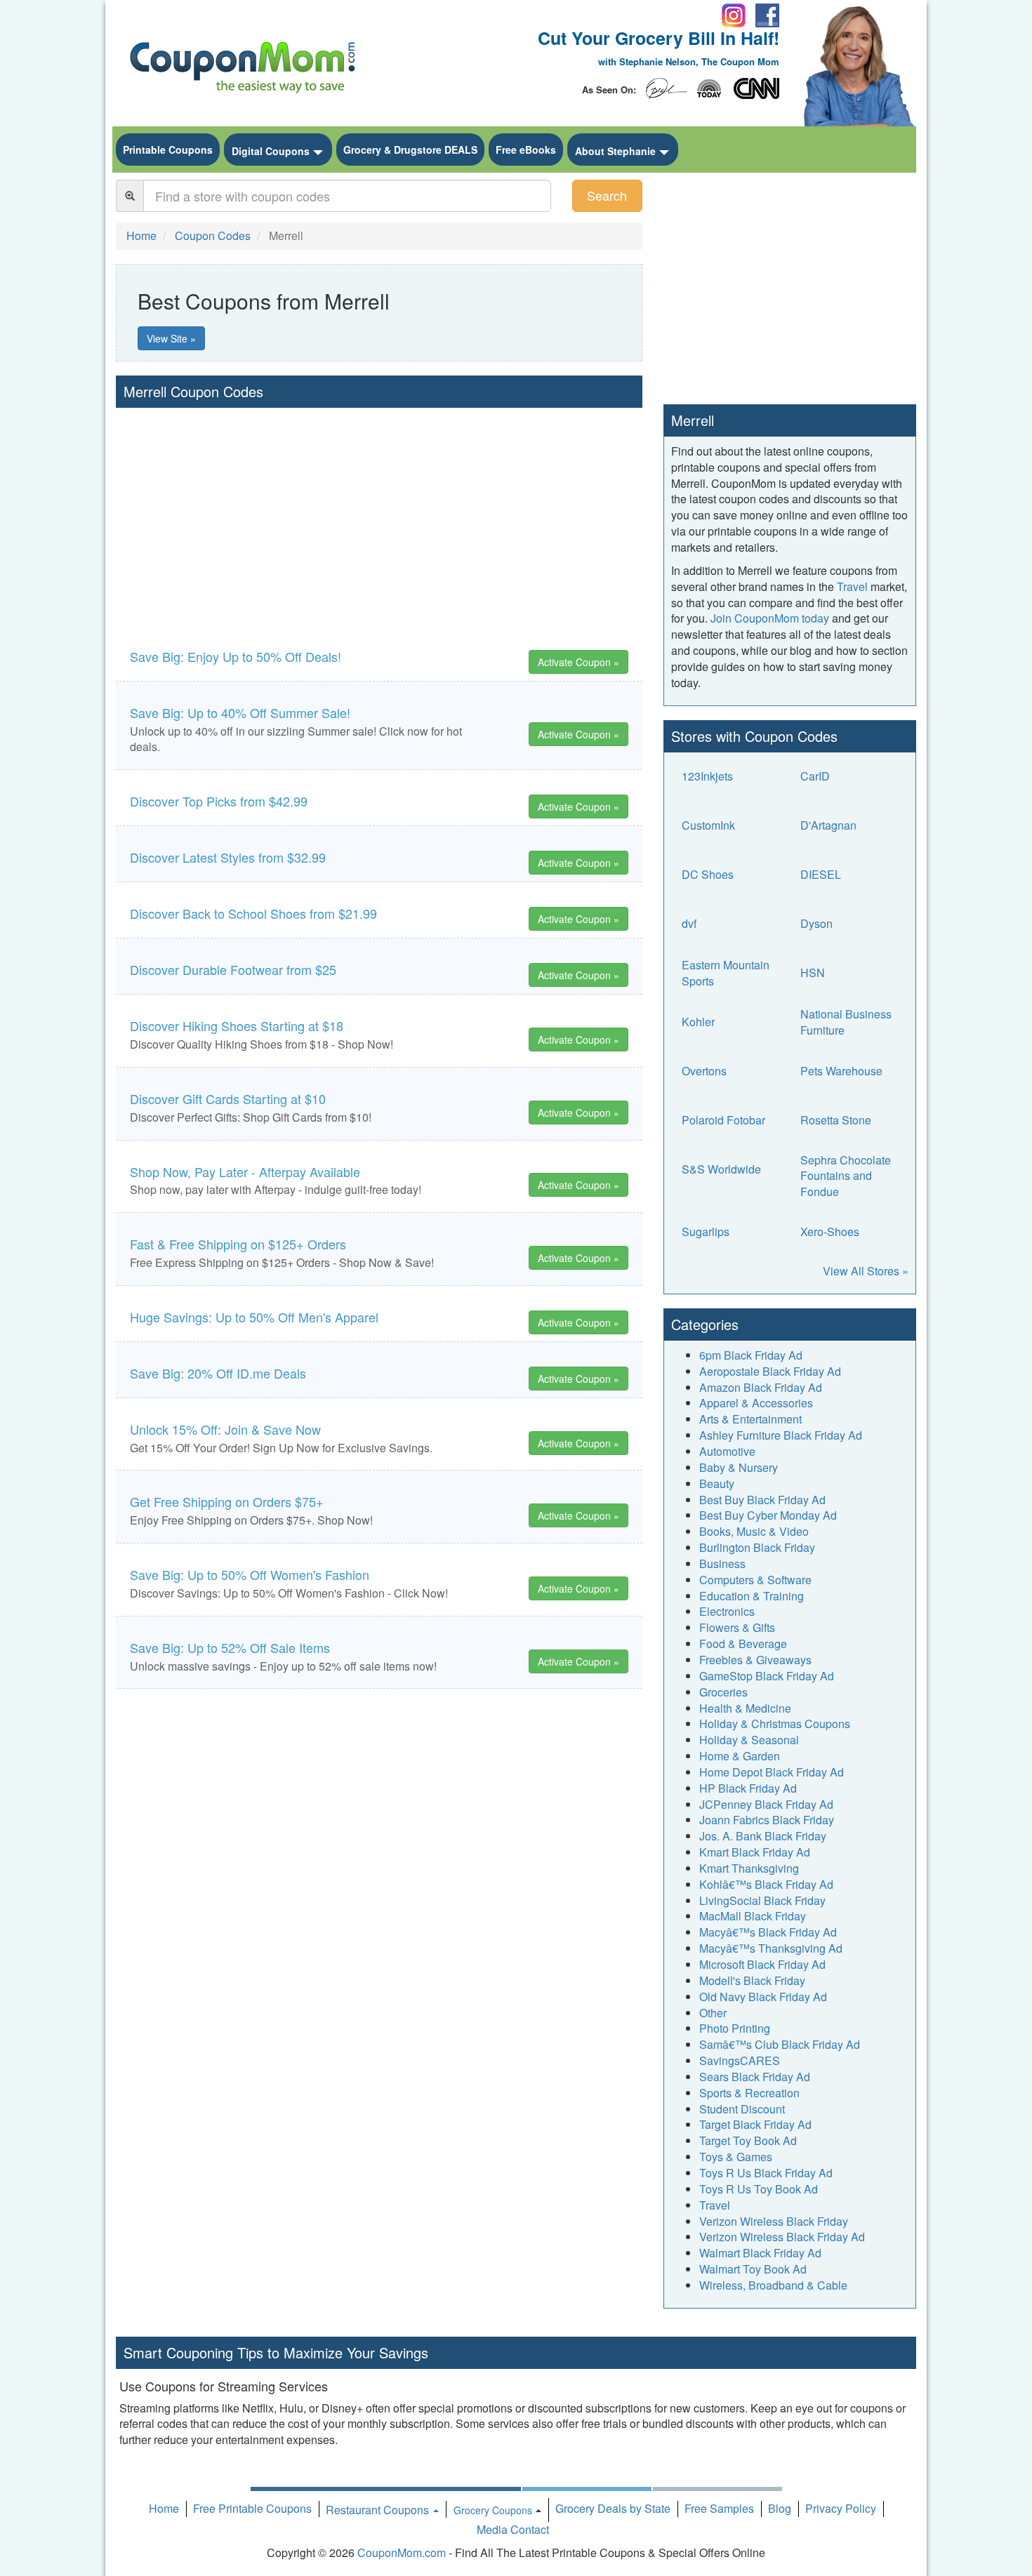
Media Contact (513, 2529)
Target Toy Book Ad (748, 2140)
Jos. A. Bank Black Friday (763, 1836)
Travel (852, 586)
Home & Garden (740, 1756)
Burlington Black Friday (757, 1547)
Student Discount (742, 2109)
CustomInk (708, 825)
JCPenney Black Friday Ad (766, 1804)
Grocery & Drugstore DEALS (410, 150)
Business (722, 1563)
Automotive (727, 1451)
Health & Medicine (745, 1708)
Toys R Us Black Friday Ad (766, 2173)
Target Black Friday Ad (755, 2124)
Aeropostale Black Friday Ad (770, 1371)
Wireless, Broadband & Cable (773, 2285)
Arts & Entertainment (750, 1419)
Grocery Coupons (493, 2510)
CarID (815, 776)
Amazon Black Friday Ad (761, 1387)
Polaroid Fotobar (723, 1120)
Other (713, 2013)
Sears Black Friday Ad (755, 2077)
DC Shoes (708, 874)
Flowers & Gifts (737, 1627)
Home (164, 2508)
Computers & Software (755, 1580)
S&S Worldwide (721, 1169)
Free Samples (719, 2508)
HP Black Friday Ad (748, 1788)
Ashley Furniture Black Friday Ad (781, 1435)
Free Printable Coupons (252, 2508)
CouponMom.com (402, 2552)
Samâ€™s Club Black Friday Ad (780, 2044)
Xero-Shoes (830, 1231)
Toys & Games (736, 2157)
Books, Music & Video (754, 1531)
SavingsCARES (740, 2060)
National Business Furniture (846, 1022)
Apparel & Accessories (756, 1403)
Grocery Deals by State (613, 2508)
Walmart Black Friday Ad (760, 2253)
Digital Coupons (271, 151)
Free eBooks (526, 150)
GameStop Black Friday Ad (767, 1676)
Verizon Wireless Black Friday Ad (782, 2237)
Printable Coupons (168, 150)
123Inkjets (707, 776)
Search (607, 195)
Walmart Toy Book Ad (753, 2269)
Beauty (717, 1483)
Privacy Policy (841, 2508)
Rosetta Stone (836, 1120)
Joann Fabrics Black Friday (767, 1820)
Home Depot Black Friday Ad (772, 1772)
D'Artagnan (828, 825)
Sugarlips (706, 1231)
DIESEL (821, 874)
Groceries (723, 1692)
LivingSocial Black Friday (762, 1900)
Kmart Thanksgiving (749, 1868)
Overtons (704, 1071)
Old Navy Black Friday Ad (763, 1997)
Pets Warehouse (841, 1071)
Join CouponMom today (770, 618)
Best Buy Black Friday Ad (762, 1500)
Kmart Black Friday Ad (755, 1852)
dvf (689, 923)
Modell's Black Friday (752, 1980)
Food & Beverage (743, 1644)
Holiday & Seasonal (749, 1740)
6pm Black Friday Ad (751, 1355)
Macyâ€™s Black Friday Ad (768, 1932)
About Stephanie (615, 151)
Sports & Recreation (749, 2093)
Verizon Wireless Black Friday (774, 2221)
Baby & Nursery (739, 1467)
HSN (813, 972)
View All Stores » (866, 1271)
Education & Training (752, 1596)
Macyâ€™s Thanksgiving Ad (771, 1948)
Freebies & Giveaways (755, 1660)
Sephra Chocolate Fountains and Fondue (846, 1176)
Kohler (698, 1022)
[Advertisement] (379, 513)
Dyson (816, 923)
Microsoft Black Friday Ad (762, 1964)
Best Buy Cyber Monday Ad (768, 1515)
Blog (780, 2508)
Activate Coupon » (578, 662)
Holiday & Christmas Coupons (775, 1724)
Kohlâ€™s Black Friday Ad (766, 1884)
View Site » (171, 338)
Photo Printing (735, 2028)
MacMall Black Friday (753, 1916)
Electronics (727, 1611)
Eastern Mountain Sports (726, 973)
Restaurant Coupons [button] (379, 2510)
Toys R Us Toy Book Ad (759, 2189)
